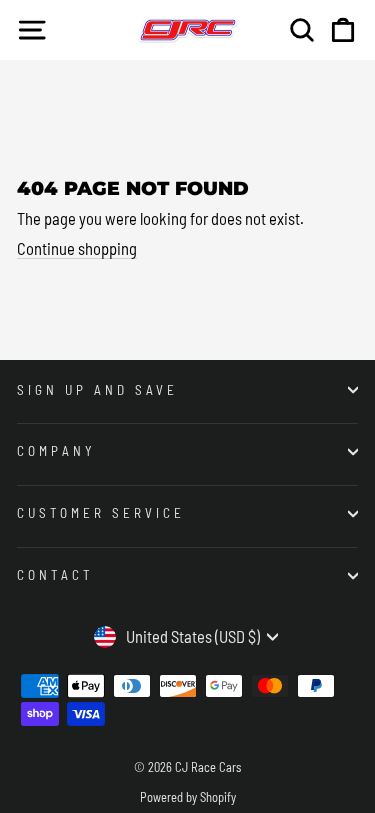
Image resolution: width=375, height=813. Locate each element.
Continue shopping (77, 248)
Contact (55, 575)
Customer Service (101, 513)
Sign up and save (97, 390)
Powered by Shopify (188, 797)
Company (56, 451)
